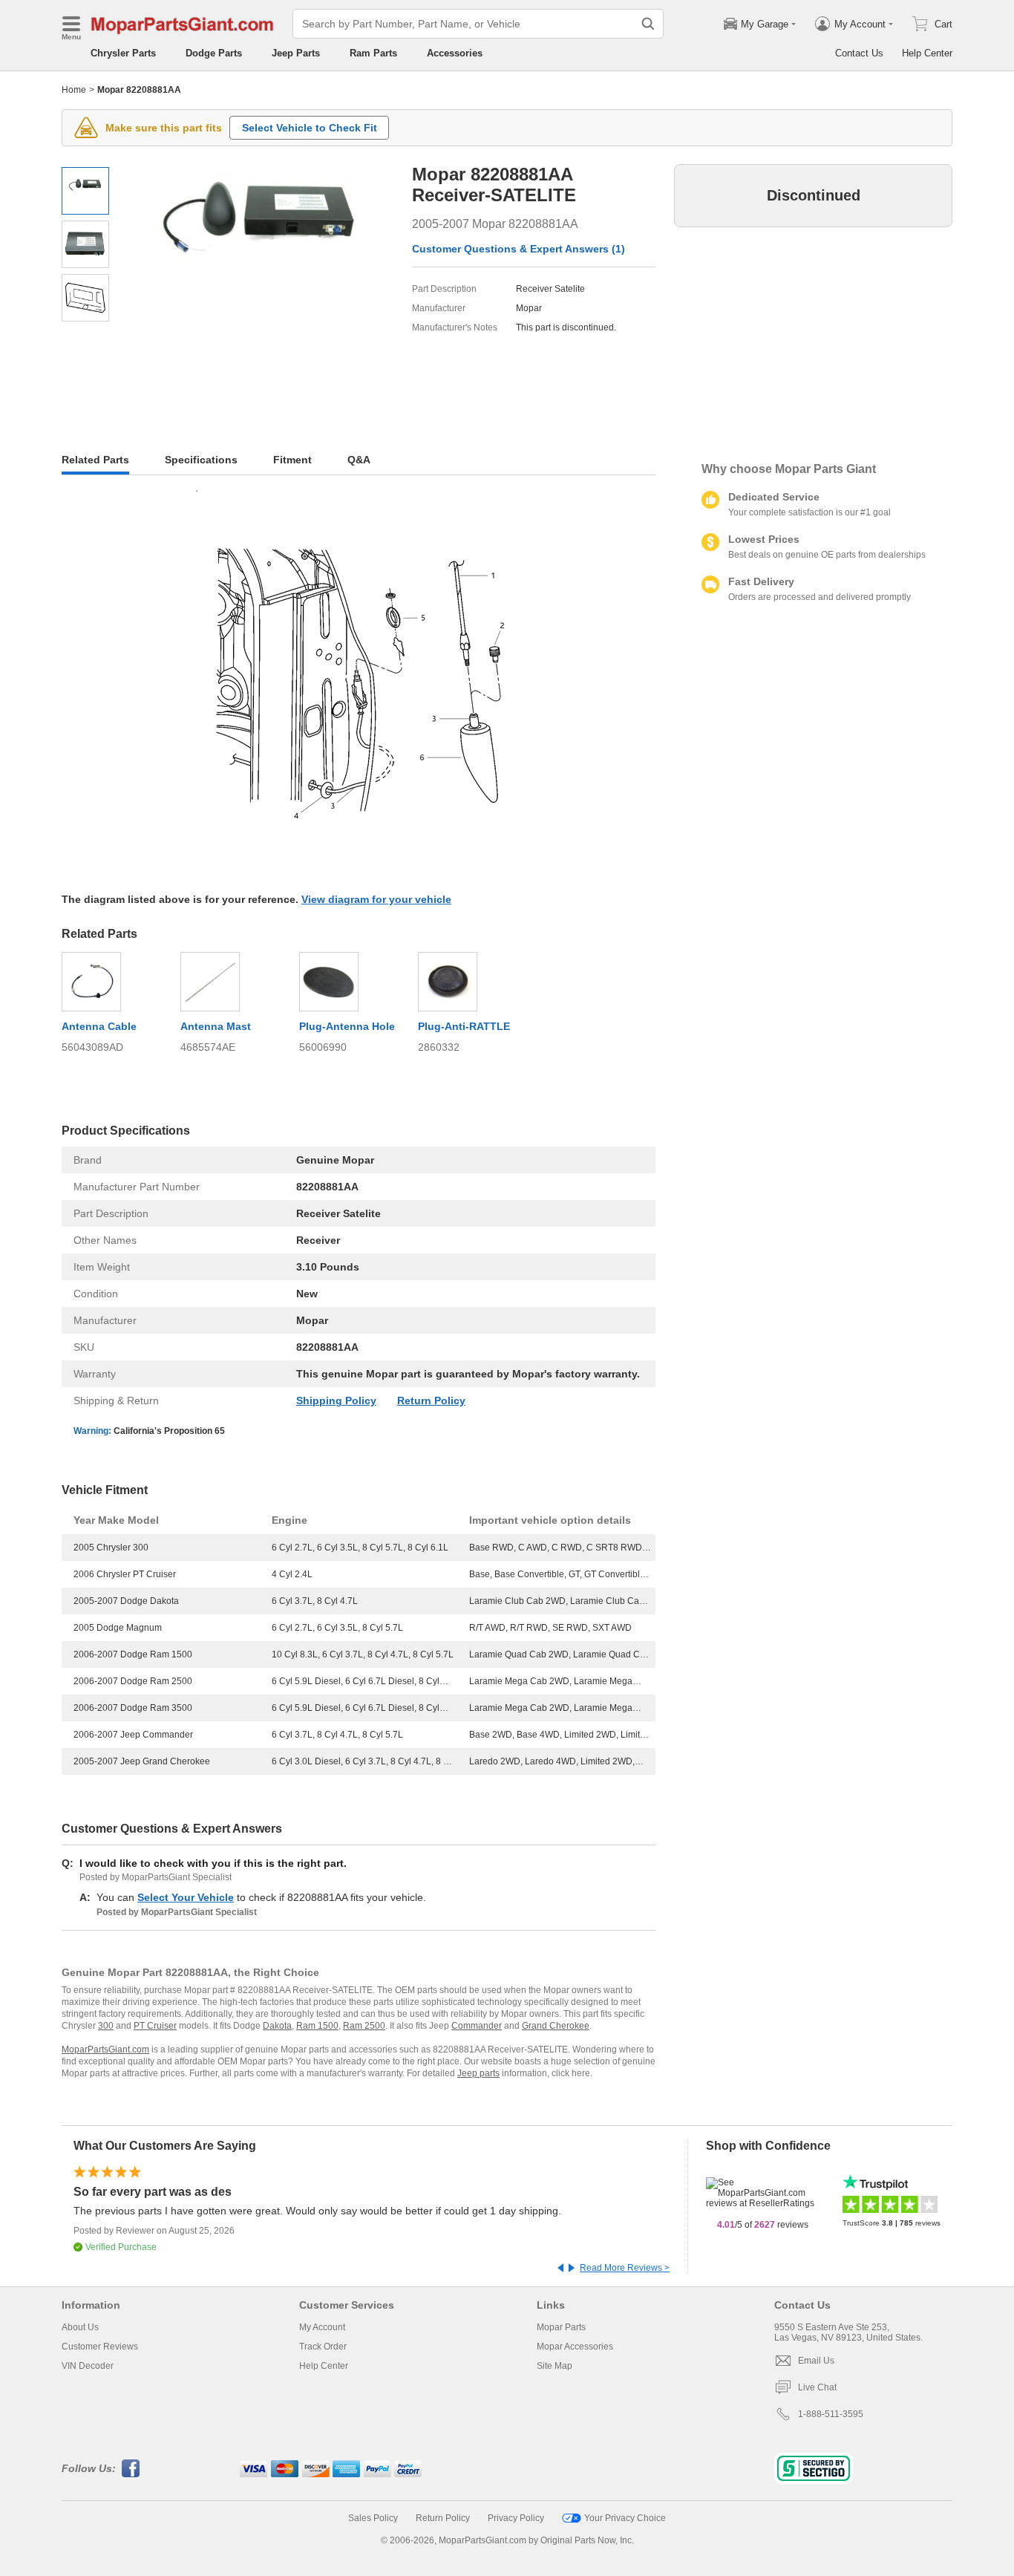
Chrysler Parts (123, 53)
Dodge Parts (214, 53)
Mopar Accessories (575, 2347)
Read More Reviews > (625, 2268)
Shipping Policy (336, 1401)
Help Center (927, 53)
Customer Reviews (100, 2347)
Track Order (323, 2347)
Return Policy (431, 1401)
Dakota (277, 2026)
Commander (477, 2026)
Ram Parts (373, 53)
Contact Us (859, 53)
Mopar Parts (561, 2327)
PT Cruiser (155, 2026)
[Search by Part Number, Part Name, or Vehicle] (648, 24)
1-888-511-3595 (831, 2414)
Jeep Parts (296, 53)
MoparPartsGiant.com (105, 2050)
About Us (80, 2327)
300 (106, 2026)
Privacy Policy (516, 2518)
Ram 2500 (364, 2026)
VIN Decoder (88, 2366)
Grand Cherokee (556, 2026)
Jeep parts (478, 2073)
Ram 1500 (317, 2026)
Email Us (816, 2361)
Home (74, 90)
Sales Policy (373, 2518)
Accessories (455, 53)
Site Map (555, 2366)
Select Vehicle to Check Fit (310, 128)
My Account (322, 2327)
